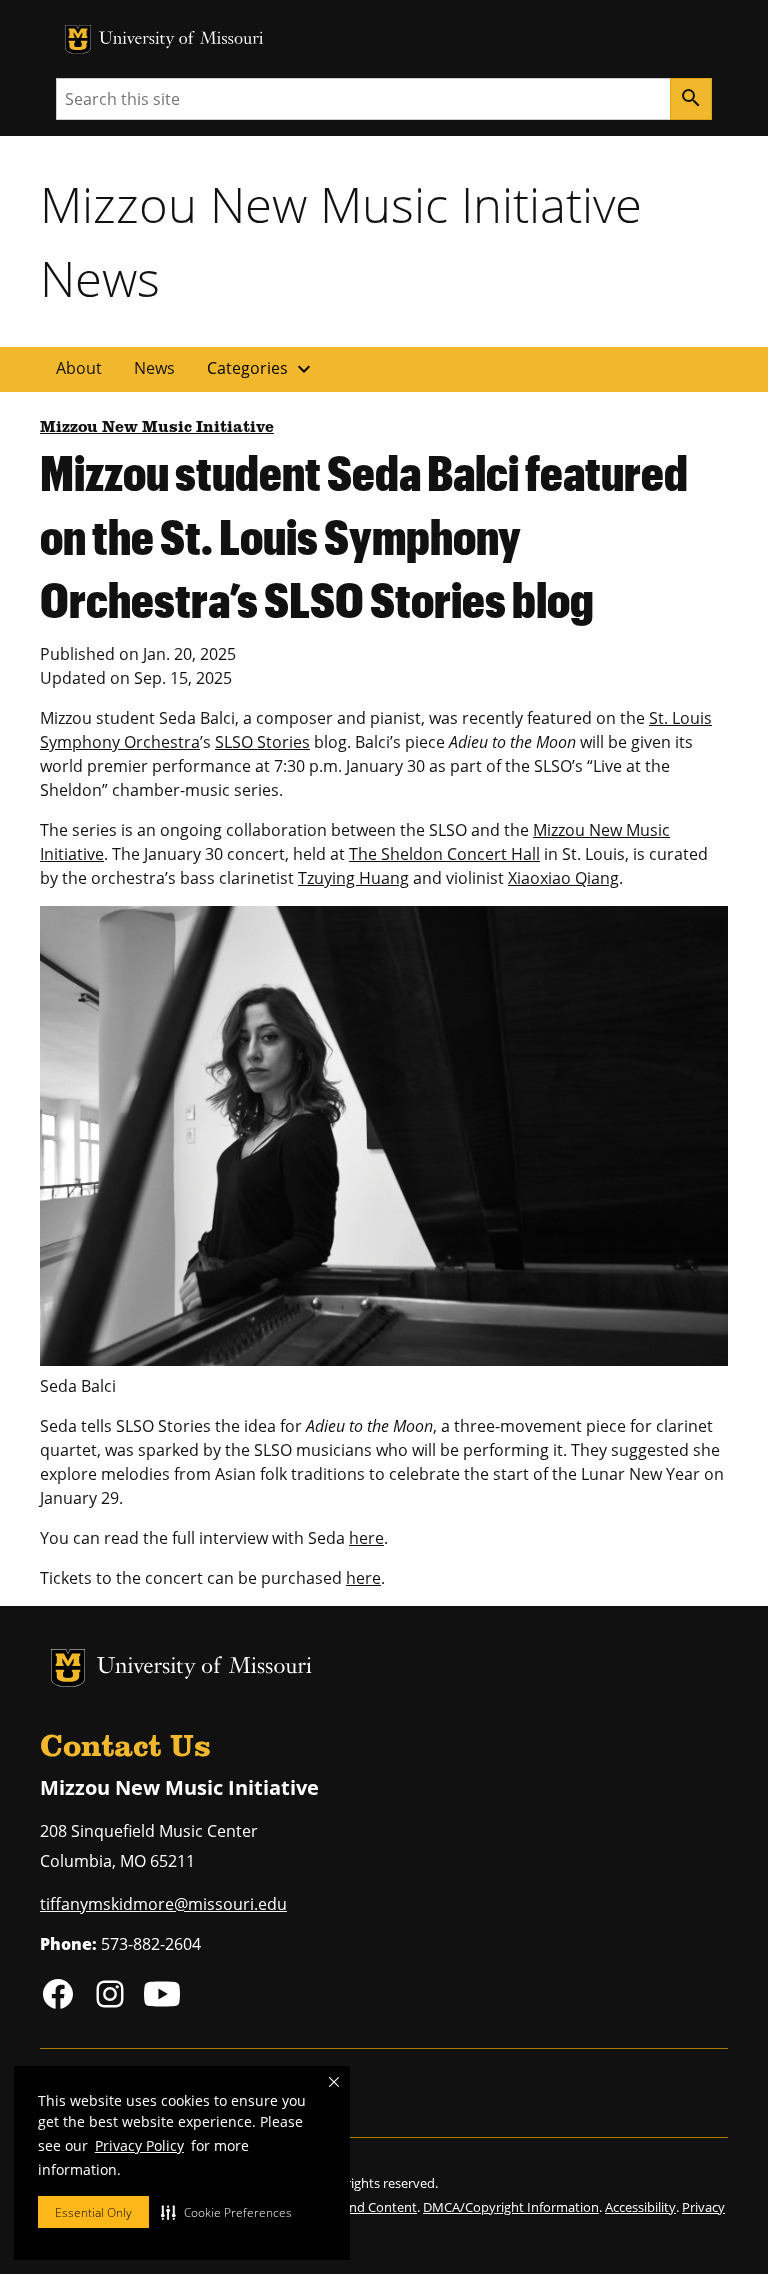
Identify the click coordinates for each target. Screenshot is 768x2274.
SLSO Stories (262, 742)
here (366, 1538)
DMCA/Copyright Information (511, 2207)
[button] (226, 2212)
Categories (261, 369)
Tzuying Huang (353, 878)
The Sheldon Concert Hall (444, 854)
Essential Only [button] (93, 2212)
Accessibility (640, 2207)
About (79, 368)
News (154, 368)
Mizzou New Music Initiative (157, 428)
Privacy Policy (139, 2145)
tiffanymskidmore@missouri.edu (163, 1904)
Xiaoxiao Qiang (563, 878)
